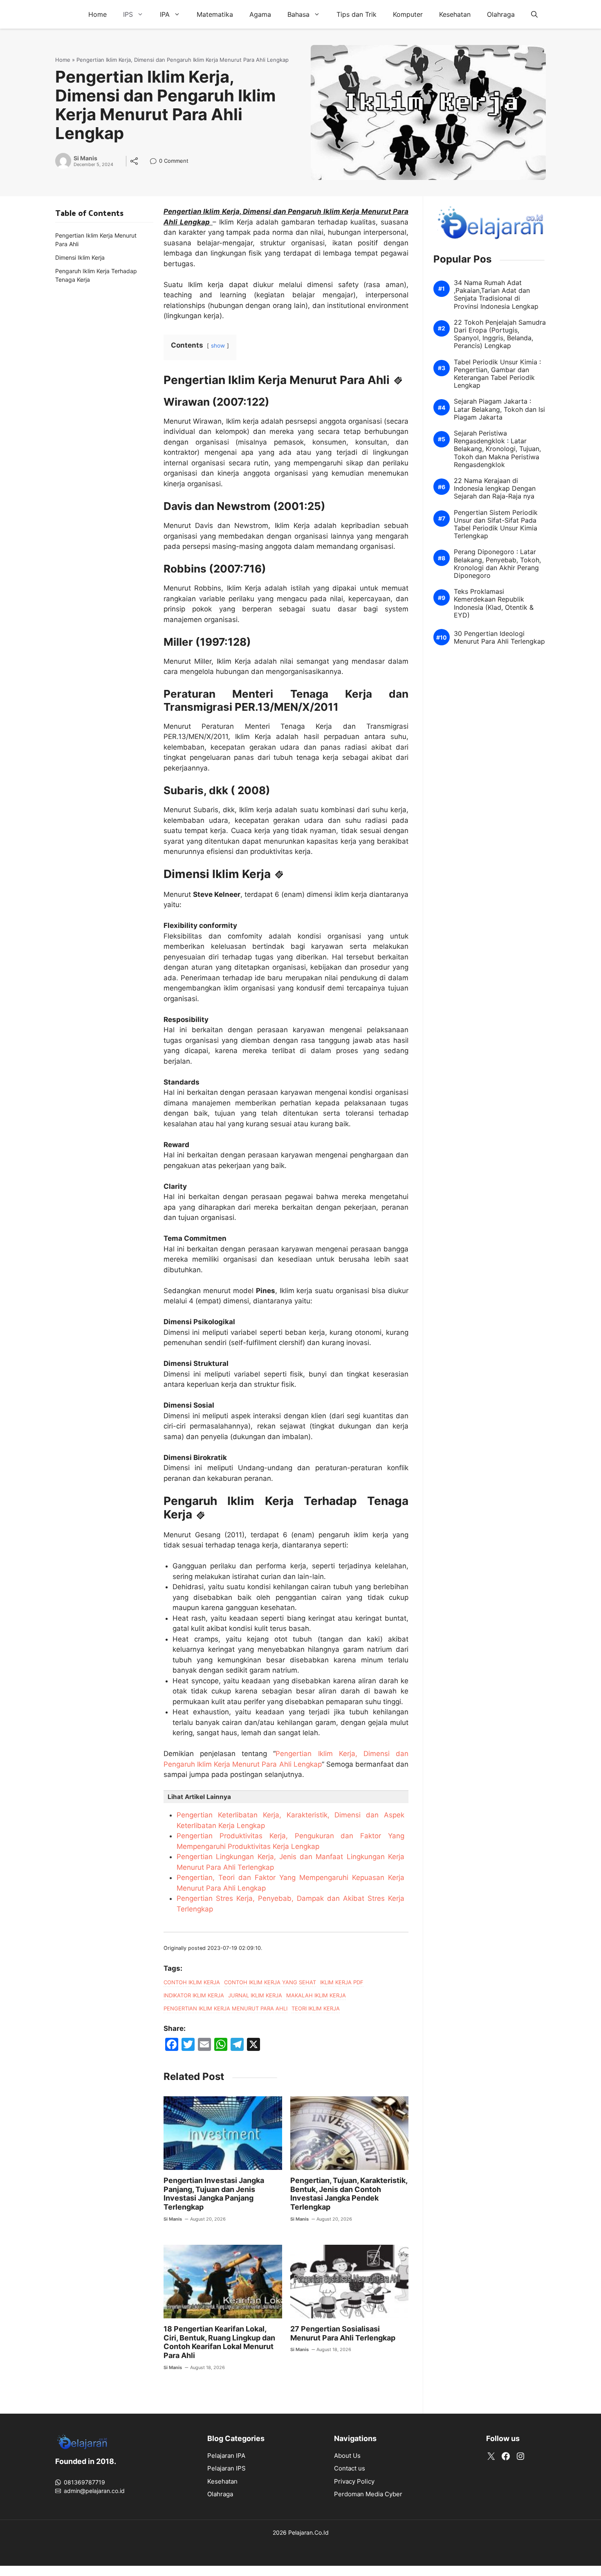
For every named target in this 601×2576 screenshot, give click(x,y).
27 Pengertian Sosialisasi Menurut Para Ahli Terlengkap (343, 2333)
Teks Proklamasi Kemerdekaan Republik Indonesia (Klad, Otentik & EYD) (494, 603)
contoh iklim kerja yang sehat (270, 1982)
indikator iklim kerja (194, 1995)
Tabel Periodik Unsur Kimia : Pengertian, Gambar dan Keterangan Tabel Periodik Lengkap (497, 374)
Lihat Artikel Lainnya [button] (199, 1797)
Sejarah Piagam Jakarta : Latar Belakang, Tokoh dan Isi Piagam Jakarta (499, 410)
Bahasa (298, 14)
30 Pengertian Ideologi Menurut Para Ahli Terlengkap (499, 638)
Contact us (350, 2468)
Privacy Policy (354, 2481)
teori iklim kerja (316, 2008)
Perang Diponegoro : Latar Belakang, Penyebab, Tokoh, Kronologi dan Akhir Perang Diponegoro (497, 564)
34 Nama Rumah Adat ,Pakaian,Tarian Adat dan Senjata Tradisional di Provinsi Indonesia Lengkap (496, 295)
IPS (128, 14)
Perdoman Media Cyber (368, 2494)
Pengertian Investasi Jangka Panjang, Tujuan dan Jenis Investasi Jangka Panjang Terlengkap (214, 2194)
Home (98, 14)
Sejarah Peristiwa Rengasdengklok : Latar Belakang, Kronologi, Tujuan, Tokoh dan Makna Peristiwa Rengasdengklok (497, 449)
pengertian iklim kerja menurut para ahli (225, 2008)
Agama (260, 14)
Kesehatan (455, 14)
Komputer (408, 14)
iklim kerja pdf (342, 1982)
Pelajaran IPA (226, 2456)
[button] (534, 14)
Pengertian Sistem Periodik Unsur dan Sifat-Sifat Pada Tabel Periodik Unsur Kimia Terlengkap (496, 524)
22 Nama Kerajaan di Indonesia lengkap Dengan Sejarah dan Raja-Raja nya (495, 488)
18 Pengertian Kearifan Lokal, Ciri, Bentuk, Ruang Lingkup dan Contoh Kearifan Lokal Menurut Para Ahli (219, 2342)
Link (156, 162)
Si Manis (85, 158)
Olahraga (501, 14)
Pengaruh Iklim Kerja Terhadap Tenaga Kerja (96, 275)
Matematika (215, 14)
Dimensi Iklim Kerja (80, 257)
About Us (347, 2456)
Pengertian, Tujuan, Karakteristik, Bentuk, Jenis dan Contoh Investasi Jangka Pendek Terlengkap (349, 2194)
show (218, 346)
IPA (165, 14)
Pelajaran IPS (226, 2468)
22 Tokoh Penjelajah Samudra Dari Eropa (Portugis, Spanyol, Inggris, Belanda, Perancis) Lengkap (500, 334)
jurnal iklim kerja (255, 1995)
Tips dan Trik (357, 14)
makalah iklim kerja (316, 1995)
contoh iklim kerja (192, 1982)
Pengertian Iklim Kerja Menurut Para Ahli (96, 240)
